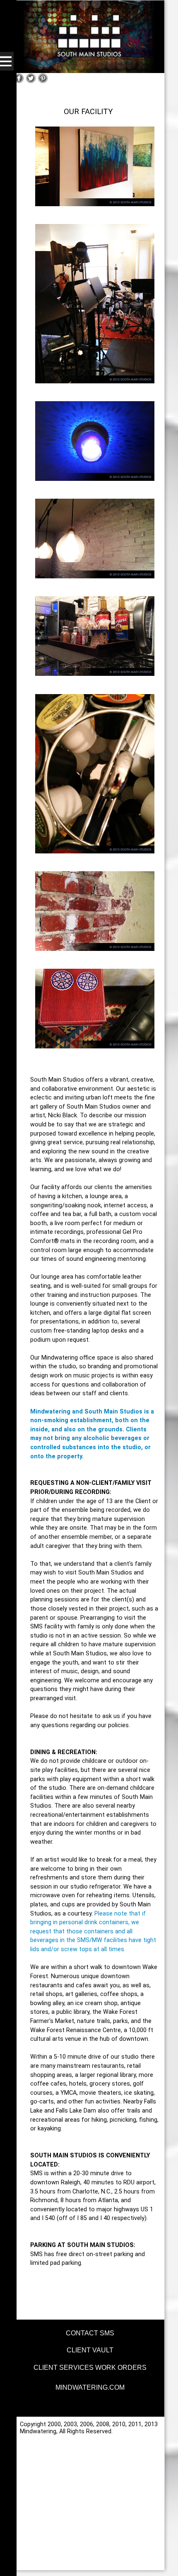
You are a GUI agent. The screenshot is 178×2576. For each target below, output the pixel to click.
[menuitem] (89, 2332)
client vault (90, 2350)
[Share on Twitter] (31, 82)
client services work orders (90, 2368)
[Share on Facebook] (19, 82)
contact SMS (90, 2333)
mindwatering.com (90, 2387)
